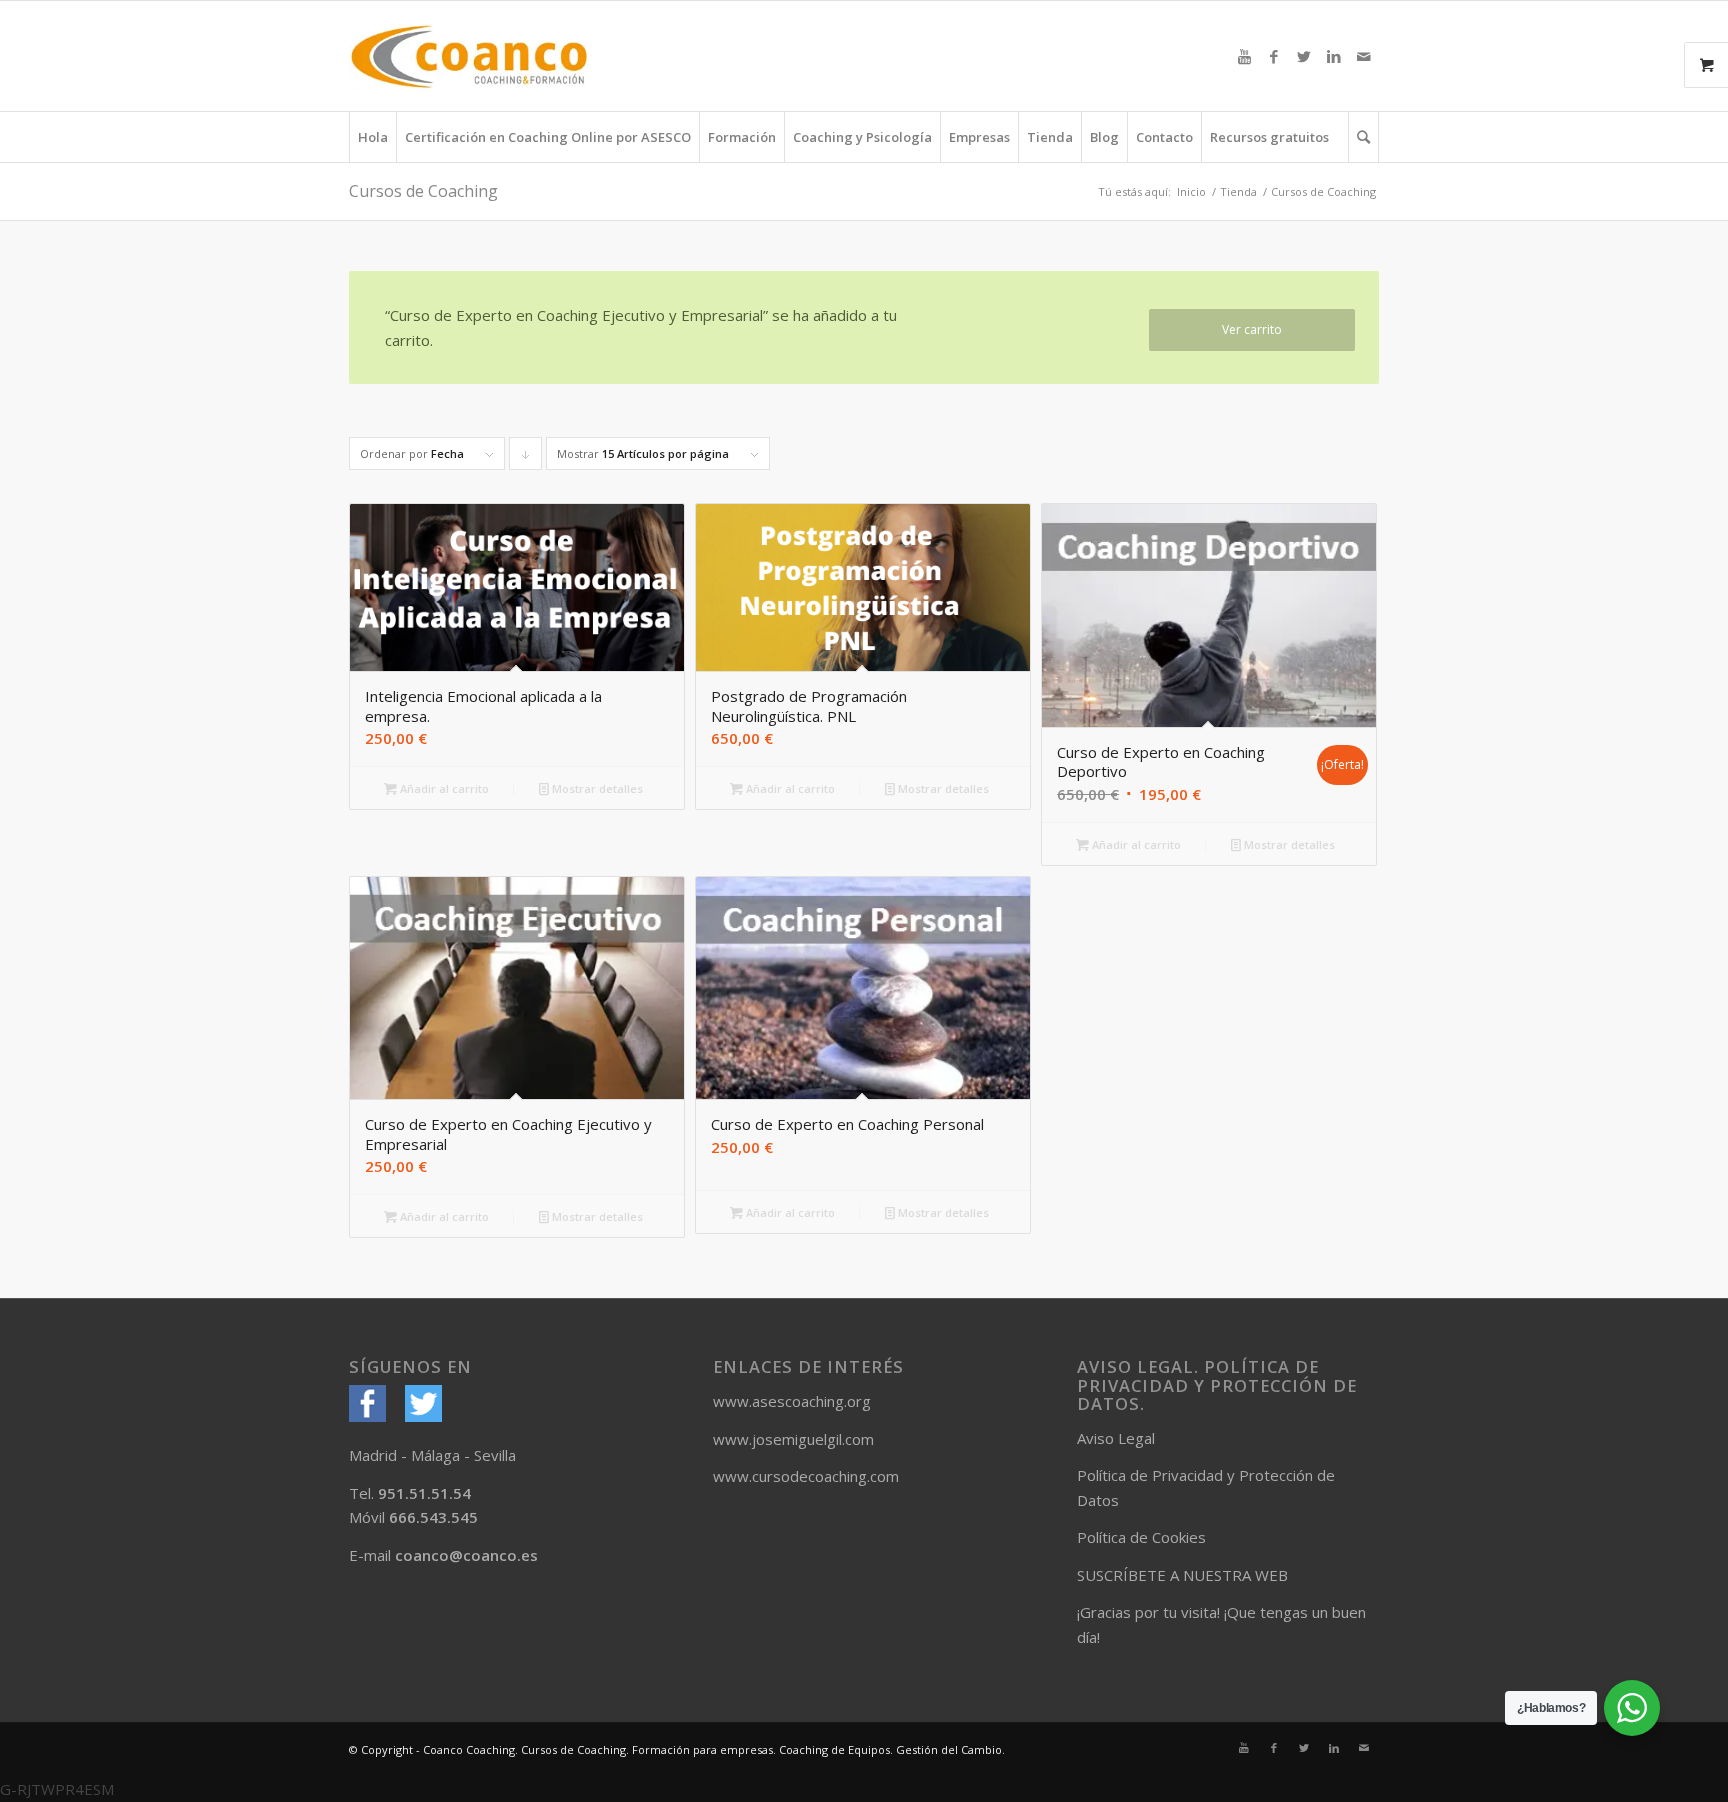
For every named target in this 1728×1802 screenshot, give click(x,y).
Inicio (1191, 191)
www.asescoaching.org (792, 1401)
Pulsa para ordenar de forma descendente (526, 458)
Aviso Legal (1116, 1438)
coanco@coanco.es (466, 1555)
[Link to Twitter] (1304, 56)
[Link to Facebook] (1274, 56)
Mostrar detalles (596, 788)
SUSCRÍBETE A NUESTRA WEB (1182, 1575)
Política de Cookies (1141, 1537)
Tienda (1238, 191)
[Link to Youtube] (1244, 56)
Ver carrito (1252, 329)
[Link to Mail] (1364, 56)
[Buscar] (1363, 137)
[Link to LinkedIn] (1334, 56)
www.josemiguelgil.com (793, 1439)
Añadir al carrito (443, 788)
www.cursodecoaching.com (806, 1476)
